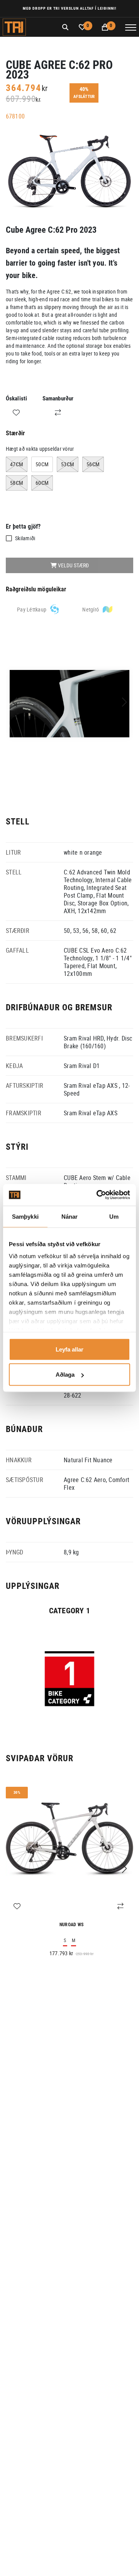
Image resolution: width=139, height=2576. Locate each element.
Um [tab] (114, 1216)
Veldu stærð (73, 565)
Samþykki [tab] (25, 1216)
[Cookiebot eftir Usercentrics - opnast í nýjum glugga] (98, 1195)
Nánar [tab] (70, 1216)
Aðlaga (65, 1375)
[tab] (38, 610)
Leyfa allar (69, 1349)
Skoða (69, 1669)
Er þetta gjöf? (23, 526)
